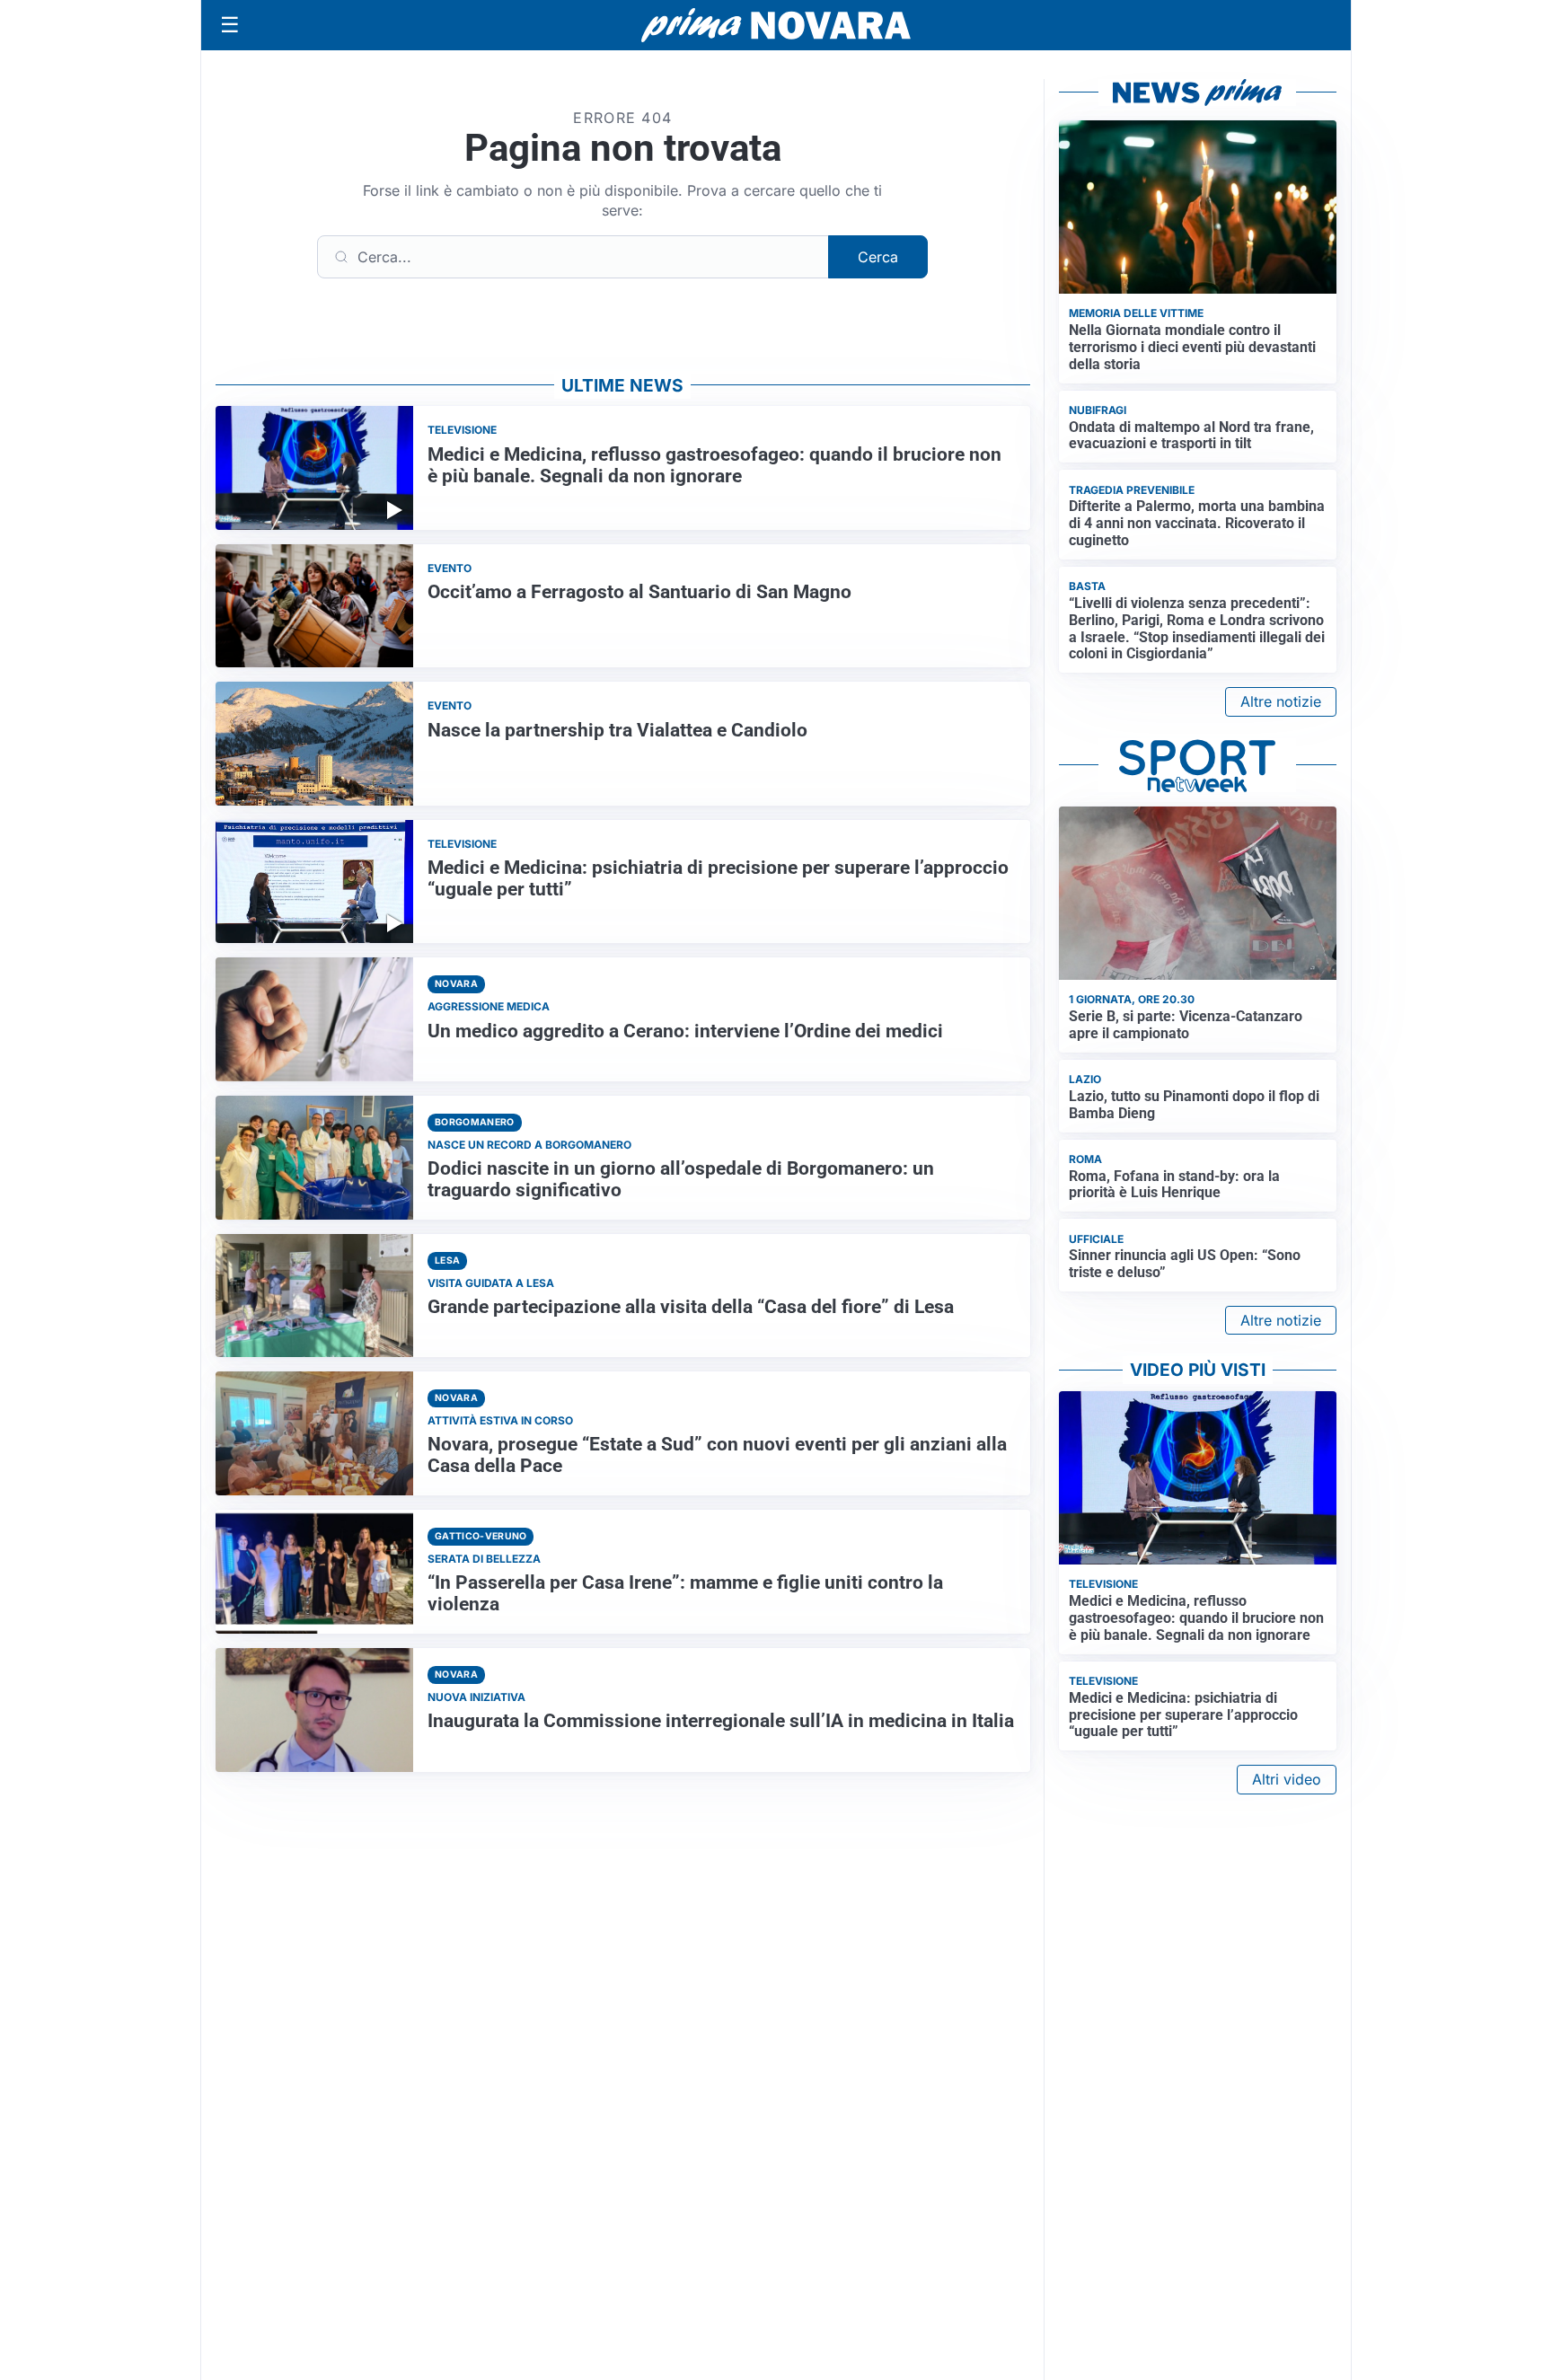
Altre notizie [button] (1281, 701)
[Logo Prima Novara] (776, 26)
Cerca (878, 257)
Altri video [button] (1287, 1779)
